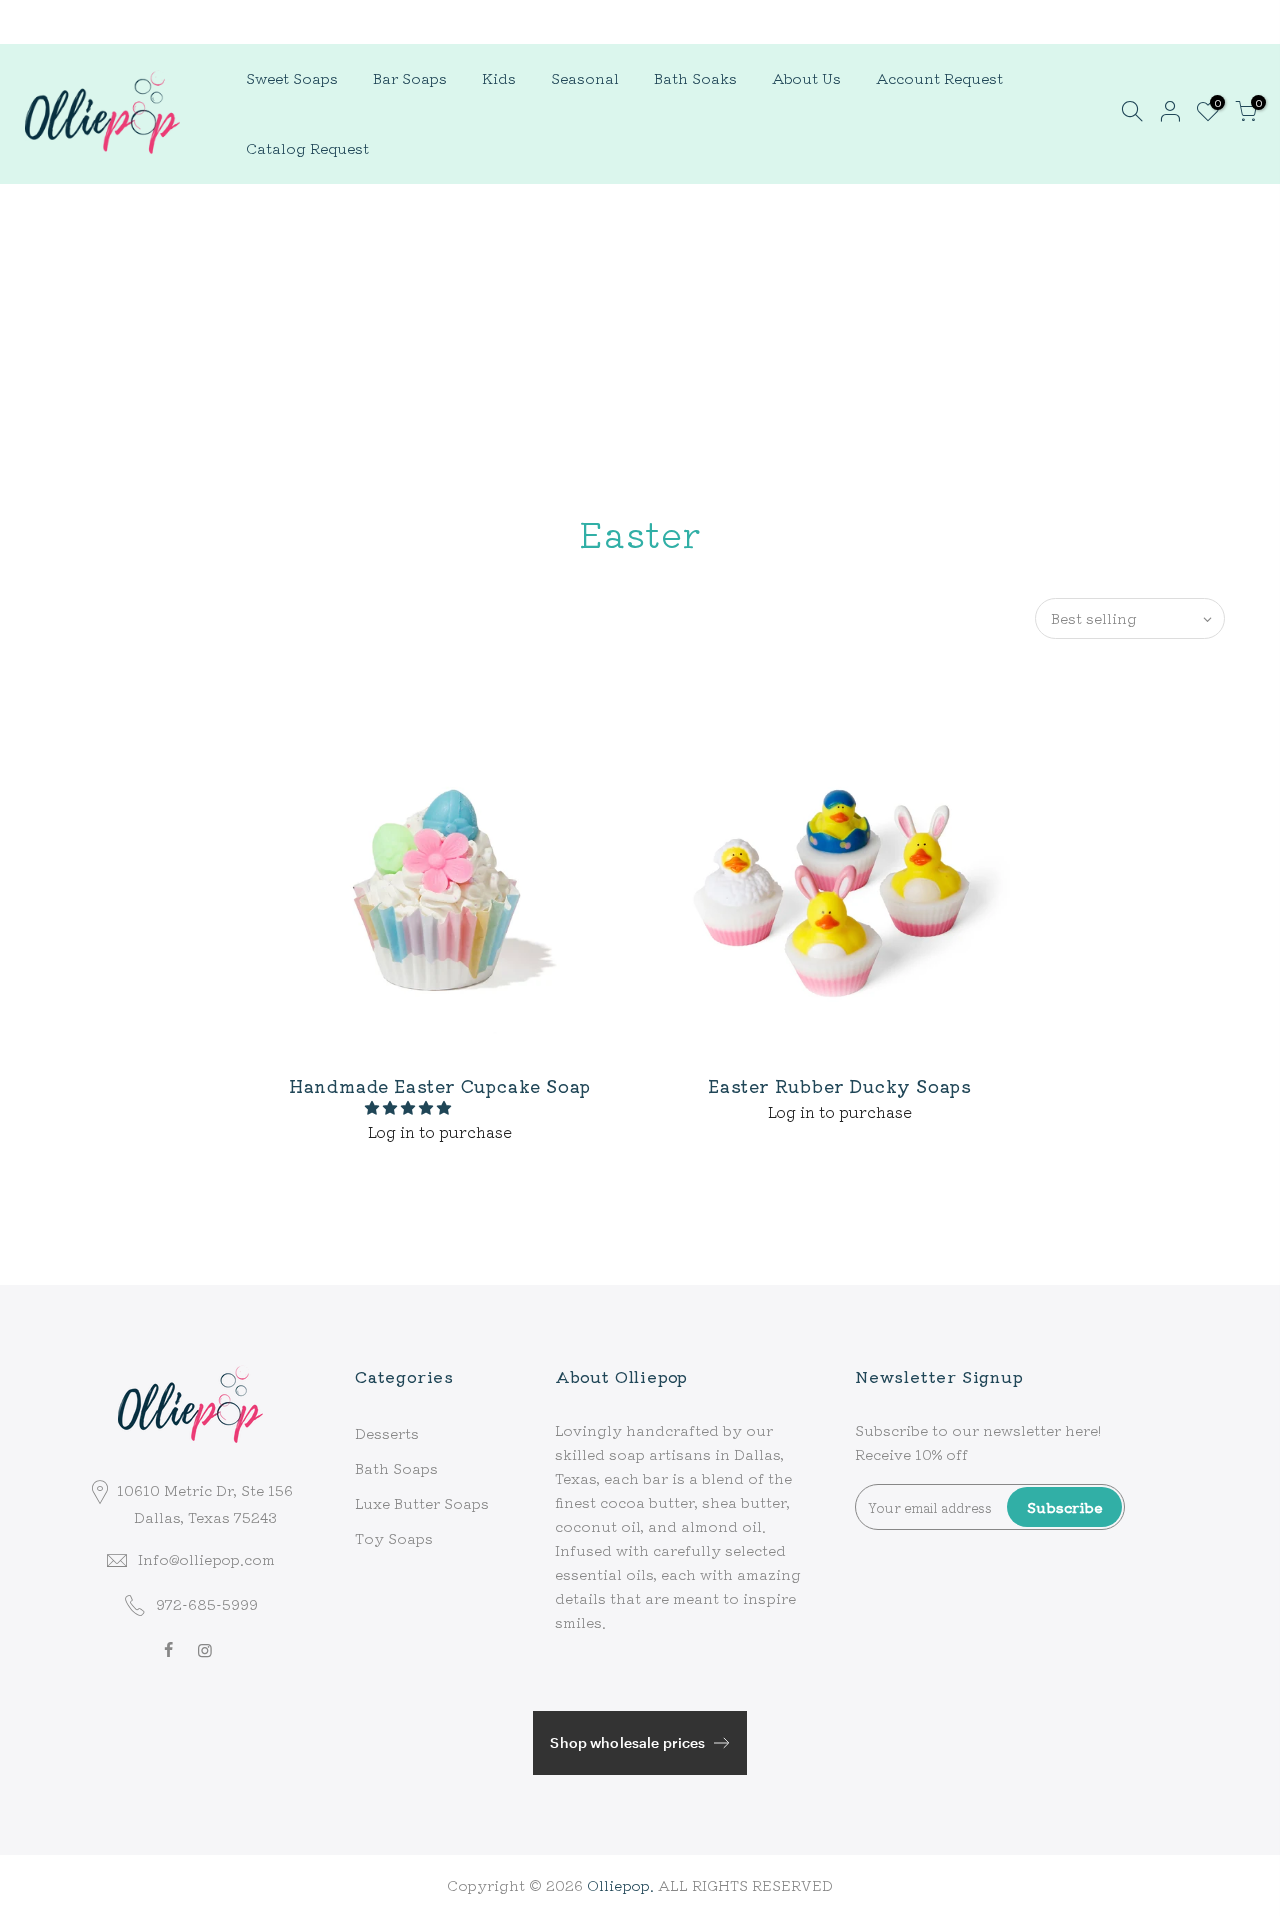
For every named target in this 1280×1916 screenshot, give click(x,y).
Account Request (939, 77)
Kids (499, 77)
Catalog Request (307, 147)
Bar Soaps (410, 77)
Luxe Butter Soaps (422, 1503)
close (44, 21)
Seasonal (585, 77)
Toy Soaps (394, 1538)
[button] (410, 1107)
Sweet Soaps (292, 77)
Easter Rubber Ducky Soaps (840, 1085)
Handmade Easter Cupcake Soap (440, 1085)
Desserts (387, 1433)
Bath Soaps (396, 1468)
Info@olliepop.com (206, 1559)
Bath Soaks (695, 77)
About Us (806, 77)
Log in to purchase (440, 1131)
